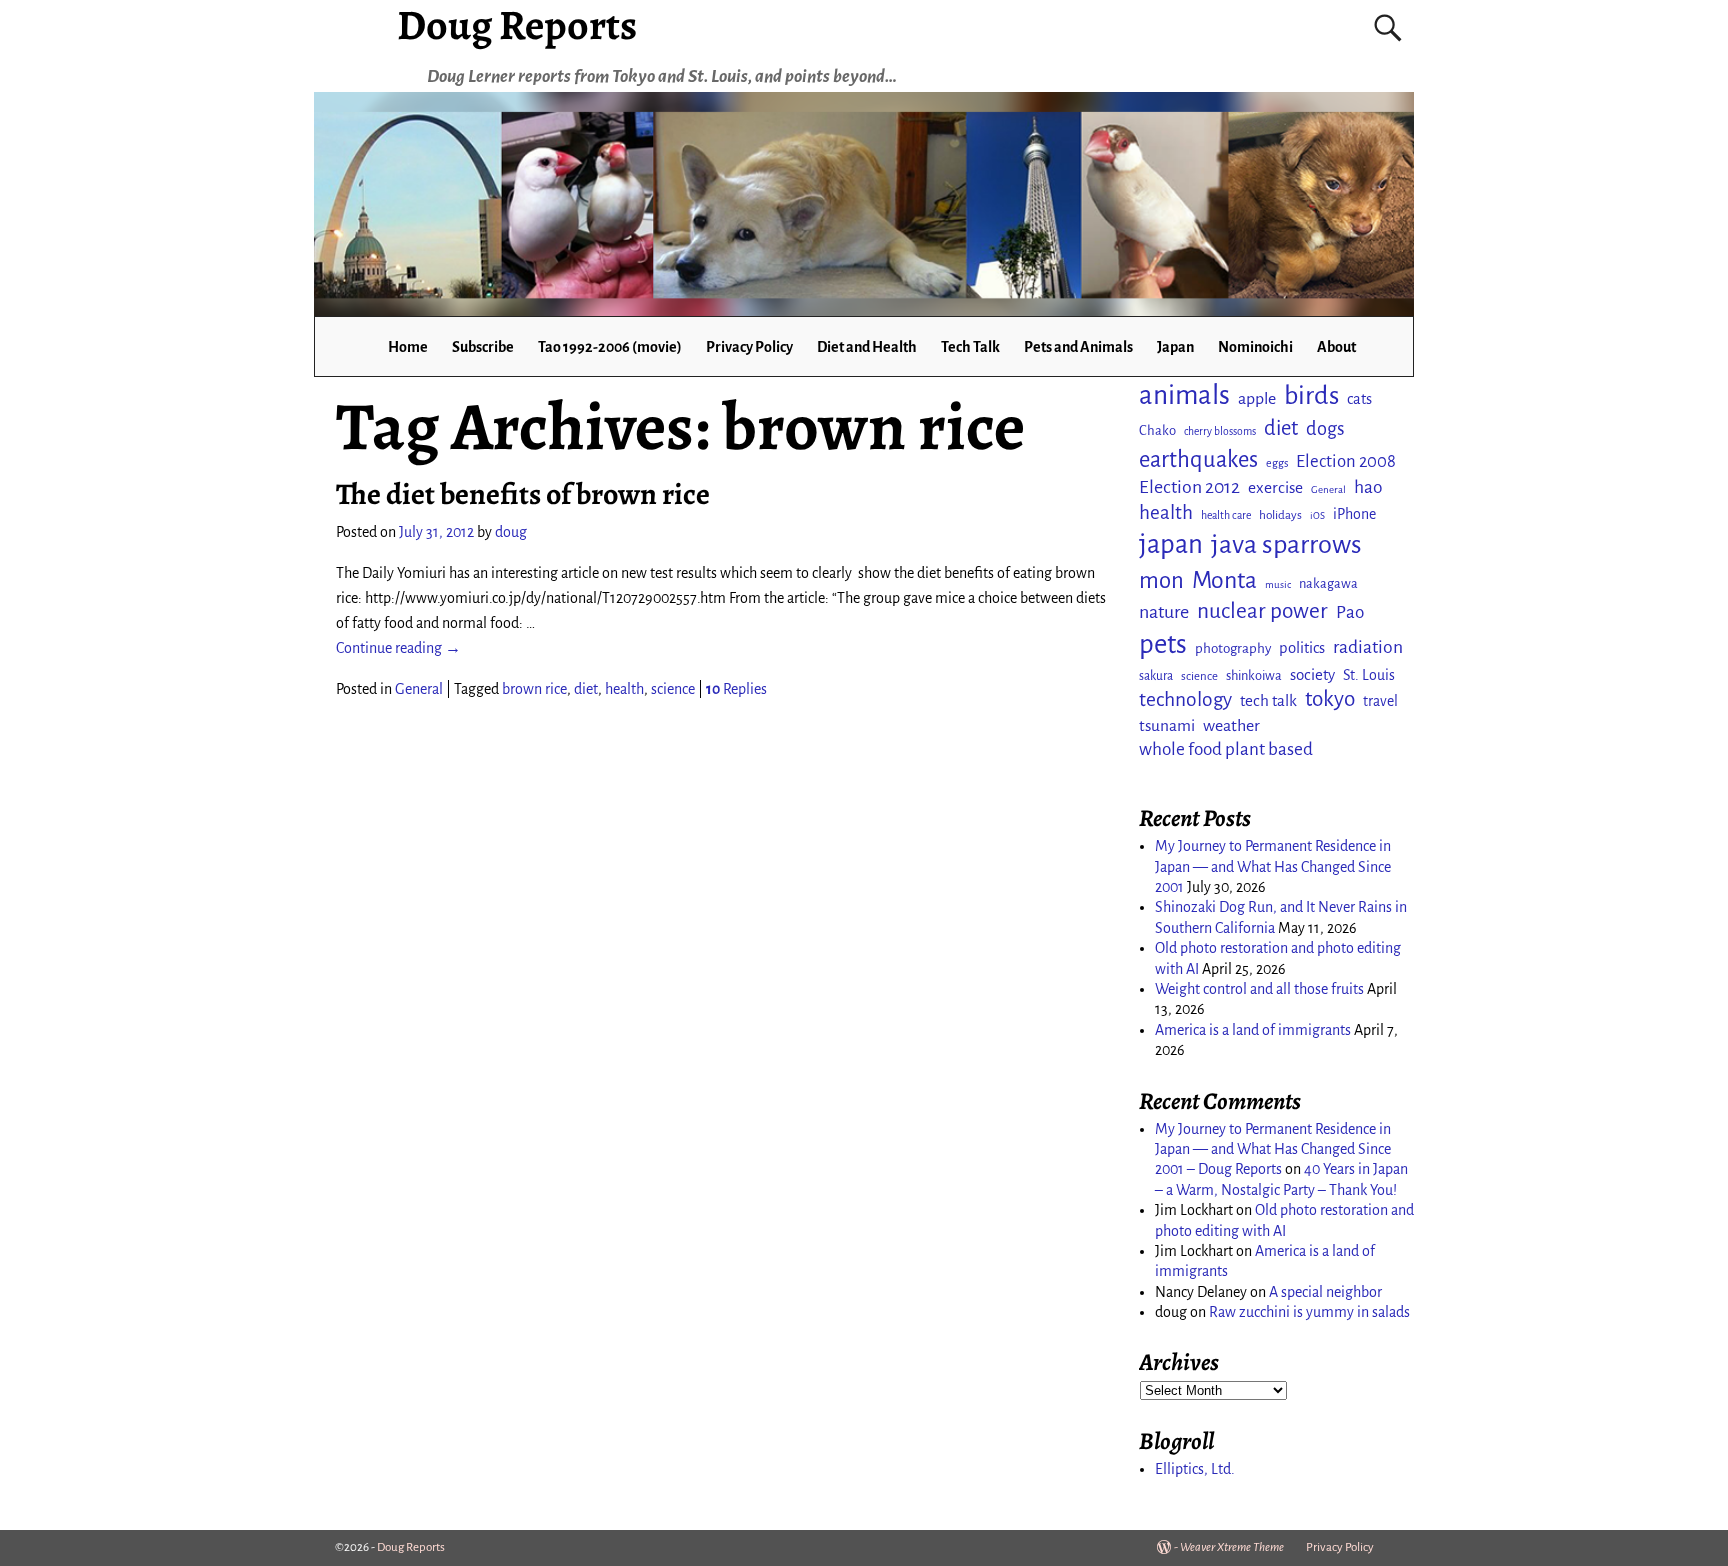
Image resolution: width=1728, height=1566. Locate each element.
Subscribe (483, 347)
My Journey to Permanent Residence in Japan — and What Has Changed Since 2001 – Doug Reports (1273, 1149)
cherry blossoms (1220, 431)
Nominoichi (1255, 347)
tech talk (1268, 700)
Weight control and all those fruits (1259, 989)
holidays (1280, 515)
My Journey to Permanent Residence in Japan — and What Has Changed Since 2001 (1273, 866)
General (419, 689)
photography (1233, 648)
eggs (1277, 463)
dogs (1325, 429)
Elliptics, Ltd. (1195, 1469)
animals (1184, 395)
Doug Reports (411, 1547)
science (673, 689)
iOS (1317, 515)
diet (586, 689)
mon (1161, 580)
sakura (1156, 676)
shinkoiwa (1254, 675)
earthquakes (1198, 459)
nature (1164, 612)
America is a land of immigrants (1253, 1030)
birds (1311, 396)
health (624, 689)
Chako (1157, 430)
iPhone (1354, 514)
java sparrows (1286, 544)
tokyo (1330, 699)
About (1336, 347)
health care (1226, 515)
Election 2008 (1346, 461)
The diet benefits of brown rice (523, 494)
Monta (1224, 580)
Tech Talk (970, 347)
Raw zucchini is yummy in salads (1309, 1312)
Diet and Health (867, 347)
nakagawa (1328, 583)
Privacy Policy (749, 347)
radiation (1368, 647)
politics (1302, 648)
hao (1368, 487)
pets (1163, 644)
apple (1257, 399)
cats (1359, 399)
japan (1171, 544)
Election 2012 (1189, 487)
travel (1380, 701)
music (1278, 584)
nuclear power (1262, 611)
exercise (1275, 487)
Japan (1175, 347)
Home (408, 347)
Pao (1350, 612)
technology (1185, 699)
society (1312, 674)
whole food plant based (1226, 749)
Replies (736, 689)
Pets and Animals (1078, 347)
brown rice (534, 689)
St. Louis (1369, 675)
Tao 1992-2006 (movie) (610, 347)
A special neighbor (1325, 1292)
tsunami (1167, 725)
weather (1231, 726)
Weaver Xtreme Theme (1232, 1547)
